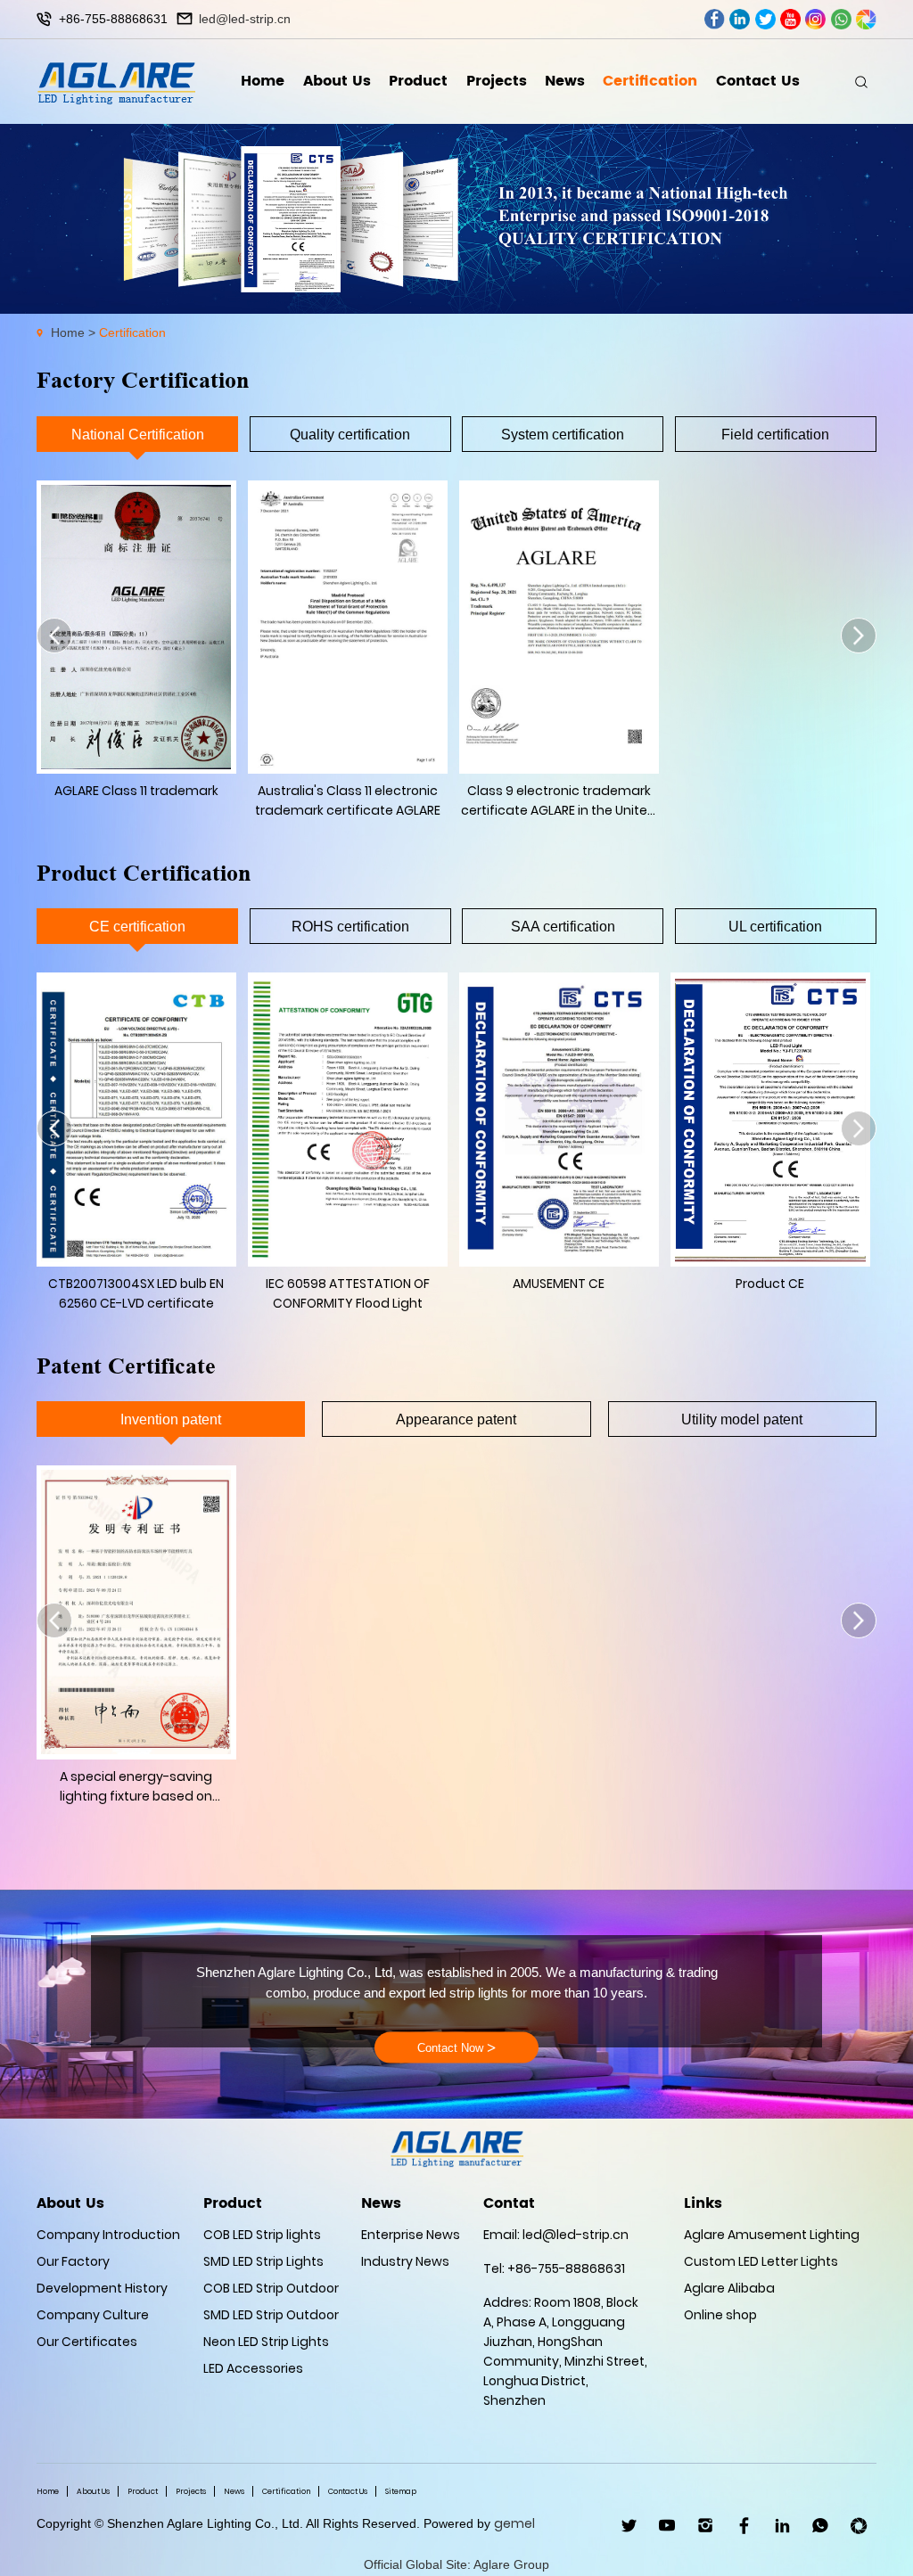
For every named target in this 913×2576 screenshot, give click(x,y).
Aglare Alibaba (729, 2288)
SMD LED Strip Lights (263, 2261)
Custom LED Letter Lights (761, 2261)
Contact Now (456, 2047)
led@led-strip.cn (245, 19)
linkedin (740, 19)
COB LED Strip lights (262, 2235)
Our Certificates (87, 2342)
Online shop (720, 2315)
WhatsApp (821, 2526)
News (565, 81)
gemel (514, 2523)
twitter (765, 19)
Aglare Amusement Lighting (772, 2235)
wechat (866, 19)
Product (418, 81)
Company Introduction (108, 2235)
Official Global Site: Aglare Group (456, 2564)
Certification (650, 81)
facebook (715, 19)
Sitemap (401, 2491)
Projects (497, 81)
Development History (102, 2288)
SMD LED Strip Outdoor (271, 2315)
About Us (337, 81)
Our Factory (73, 2261)
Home (263, 81)
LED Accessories (253, 2368)
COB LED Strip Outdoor (271, 2288)
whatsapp (841, 19)
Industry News (405, 2261)
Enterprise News (411, 2235)
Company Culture (93, 2315)
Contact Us (758, 81)
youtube (790, 19)
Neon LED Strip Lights (266, 2342)
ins (815, 19)
